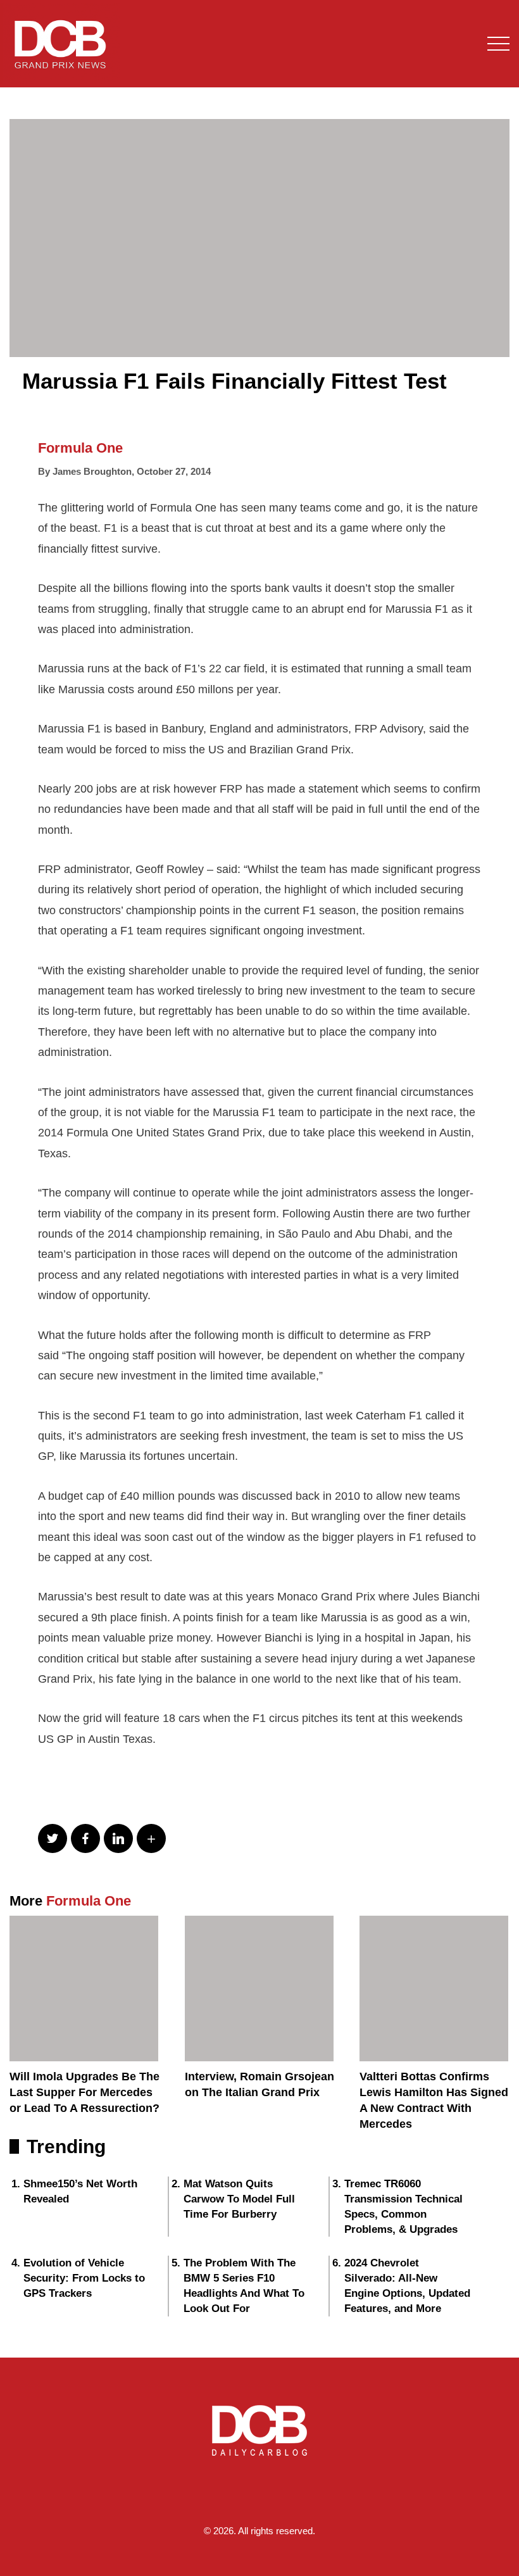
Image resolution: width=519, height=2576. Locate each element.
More (70, 1901)
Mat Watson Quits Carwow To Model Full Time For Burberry (239, 2199)
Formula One (80, 448)
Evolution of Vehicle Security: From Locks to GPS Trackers (84, 2278)
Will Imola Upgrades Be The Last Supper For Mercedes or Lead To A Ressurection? (84, 2092)
